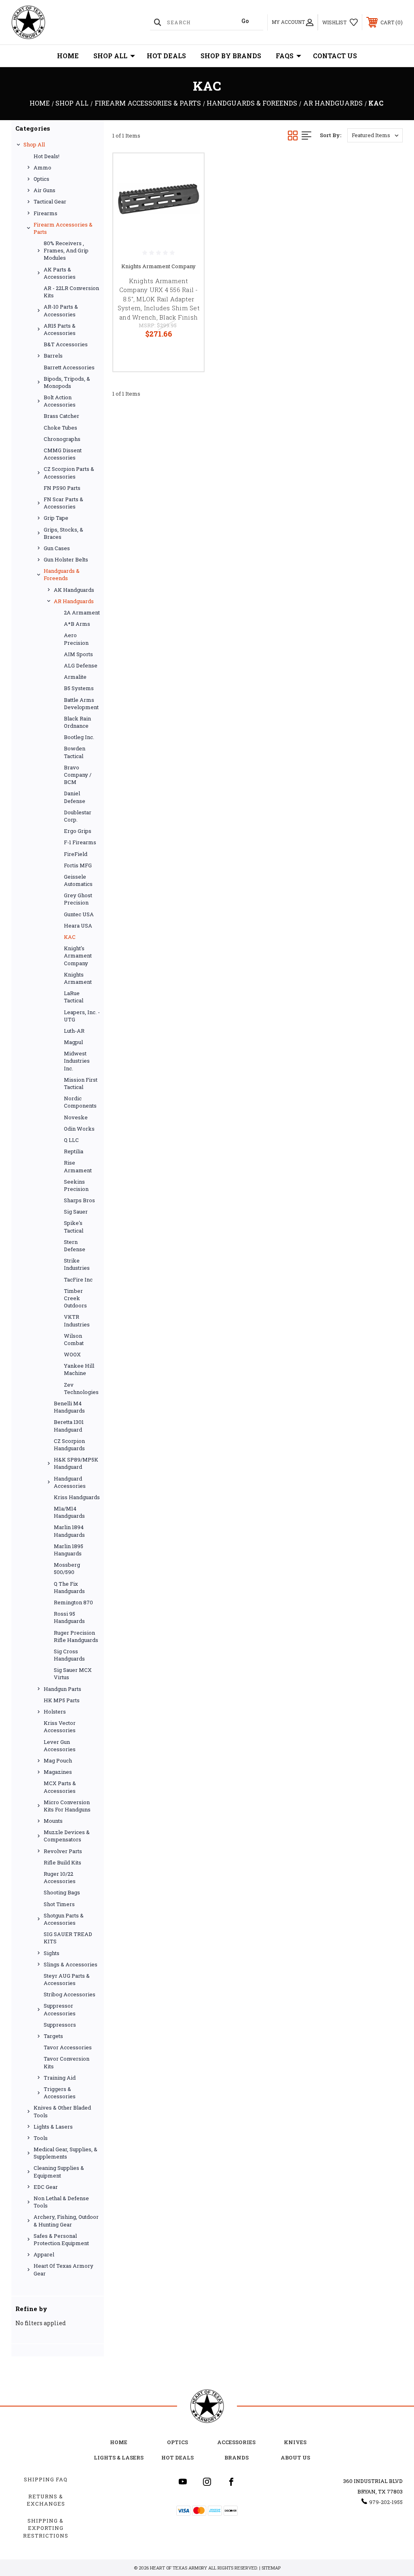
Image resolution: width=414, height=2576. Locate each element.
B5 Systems (79, 688)
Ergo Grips (78, 831)
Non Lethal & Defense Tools (61, 2202)
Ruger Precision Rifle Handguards (76, 1636)
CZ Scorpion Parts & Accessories (69, 472)
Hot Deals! (46, 156)
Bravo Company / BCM (78, 775)
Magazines (58, 1772)
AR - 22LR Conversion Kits (71, 292)
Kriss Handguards (77, 1497)
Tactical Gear (50, 201)
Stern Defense (75, 1246)
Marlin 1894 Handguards (69, 1531)
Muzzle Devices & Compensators (67, 1836)
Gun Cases (57, 548)
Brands (237, 2457)
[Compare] (188, 208)
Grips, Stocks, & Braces (63, 533)
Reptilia (74, 1151)
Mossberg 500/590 (67, 1568)
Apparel (44, 2254)
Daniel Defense (75, 797)
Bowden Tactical (75, 752)
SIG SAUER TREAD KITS (68, 1938)
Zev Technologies (81, 1388)
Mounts (53, 1821)
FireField (76, 854)
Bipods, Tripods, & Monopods (67, 382)
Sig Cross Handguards (69, 1655)
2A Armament (82, 612)
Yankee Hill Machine (79, 1369)
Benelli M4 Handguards (69, 1407)
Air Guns (44, 190)
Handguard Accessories (70, 1482)
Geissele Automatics (78, 880)
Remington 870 (73, 1602)
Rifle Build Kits (62, 1862)
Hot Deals (166, 56)
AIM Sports (78, 654)
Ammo (42, 167)
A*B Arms (77, 624)
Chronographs (62, 439)
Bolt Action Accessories (60, 401)
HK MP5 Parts (62, 1700)
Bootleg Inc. (79, 737)
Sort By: (331, 135)
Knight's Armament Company (78, 955)
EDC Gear (46, 2187)
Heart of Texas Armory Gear (63, 2269)
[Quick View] (188, 169)
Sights (52, 1953)
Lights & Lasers (53, 2127)
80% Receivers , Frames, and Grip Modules (66, 250)
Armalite (75, 677)
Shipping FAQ (46, 2479)
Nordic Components (80, 1102)
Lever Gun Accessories (60, 1746)
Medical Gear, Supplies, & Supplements (65, 2153)
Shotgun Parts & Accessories (64, 1919)
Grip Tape (56, 518)
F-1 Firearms (80, 842)
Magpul (73, 1042)
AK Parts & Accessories (60, 273)
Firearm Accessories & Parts (63, 228)
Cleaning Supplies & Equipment (59, 2171)
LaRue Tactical (74, 997)
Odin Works (79, 1129)
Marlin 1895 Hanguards (69, 1550)
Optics (41, 179)
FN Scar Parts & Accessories (63, 503)
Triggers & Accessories (60, 2093)
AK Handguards (74, 590)
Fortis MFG (78, 865)
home (119, 2442)
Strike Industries (77, 1264)
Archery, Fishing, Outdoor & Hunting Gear (66, 2220)
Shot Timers (59, 1904)
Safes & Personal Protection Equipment (61, 2239)
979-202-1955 (386, 2502)
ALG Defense (81, 665)
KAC (70, 937)
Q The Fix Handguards (69, 1587)
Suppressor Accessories (60, 2009)
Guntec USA (79, 914)
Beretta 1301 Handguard (69, 1426)
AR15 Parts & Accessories (60, 329)
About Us (295, 2457)
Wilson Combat (74, 1339)
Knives (295, 2442)
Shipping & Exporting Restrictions (46, 2528)
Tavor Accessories (68, 2047)
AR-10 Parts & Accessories (61, 310)
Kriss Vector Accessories (60, 1727)
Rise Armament (78, 1166)
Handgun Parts (62, 1689)
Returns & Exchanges (46, 2500)
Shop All (110, 56)
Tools (41, 2138)
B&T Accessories (66, 344)
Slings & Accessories (71, 1964)
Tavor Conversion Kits (67, 2062)
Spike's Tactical (74, 1227)
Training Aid (60, 2078)
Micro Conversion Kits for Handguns (67, 1806)
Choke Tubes (60, 428)
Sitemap (271, 2568)
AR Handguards (74, 601)
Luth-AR (74, 1031)
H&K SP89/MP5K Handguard (76, 1463)
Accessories (236, 2442)
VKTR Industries (77, 1320)
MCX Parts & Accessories (60, 1787)
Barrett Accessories (69, 367)
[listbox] (375, 135)
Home (68, 56)
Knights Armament (78, 978)
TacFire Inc (78, 1280)
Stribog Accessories (70, 1994)
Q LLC (71, 1140)
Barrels (53, 356)
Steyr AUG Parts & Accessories (67, 1979)
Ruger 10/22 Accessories (60, 1877)
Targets (53, 2036)
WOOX (72, 1354)
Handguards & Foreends (62, 574)
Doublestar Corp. (78, 816)
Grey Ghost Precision (78, 899)
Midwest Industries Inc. (77, 1061)
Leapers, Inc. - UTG (82, 1016)
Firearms (45, 213)
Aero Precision (76, 639)
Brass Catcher (61, 416)
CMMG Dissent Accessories (63, 454)
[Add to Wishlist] (188, 189)
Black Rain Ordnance (77, 722)
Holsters (55, 1712)
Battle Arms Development (81, 703)
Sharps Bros (79, 1200)
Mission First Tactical (81, 1083)
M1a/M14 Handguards (69, 1512)
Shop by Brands (231, 56)
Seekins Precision (76, 1185)
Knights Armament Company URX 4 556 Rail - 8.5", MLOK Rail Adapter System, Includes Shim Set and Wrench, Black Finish (159, 299)
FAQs (285, 56)
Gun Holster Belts (66, 559)
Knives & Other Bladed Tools (62, 2111)
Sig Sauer (76, 1212)
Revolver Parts (63, 1851)
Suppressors (60, 2025)
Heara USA (78, 926)
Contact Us (335, 56)
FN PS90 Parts (62, 488)
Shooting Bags (62, 1892)
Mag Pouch (58, 1760)
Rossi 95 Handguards (69, 1617)
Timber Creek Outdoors (75, 1298)
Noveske (76, 1117)
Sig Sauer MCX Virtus (73, 1674)
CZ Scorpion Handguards (69, 1445)
